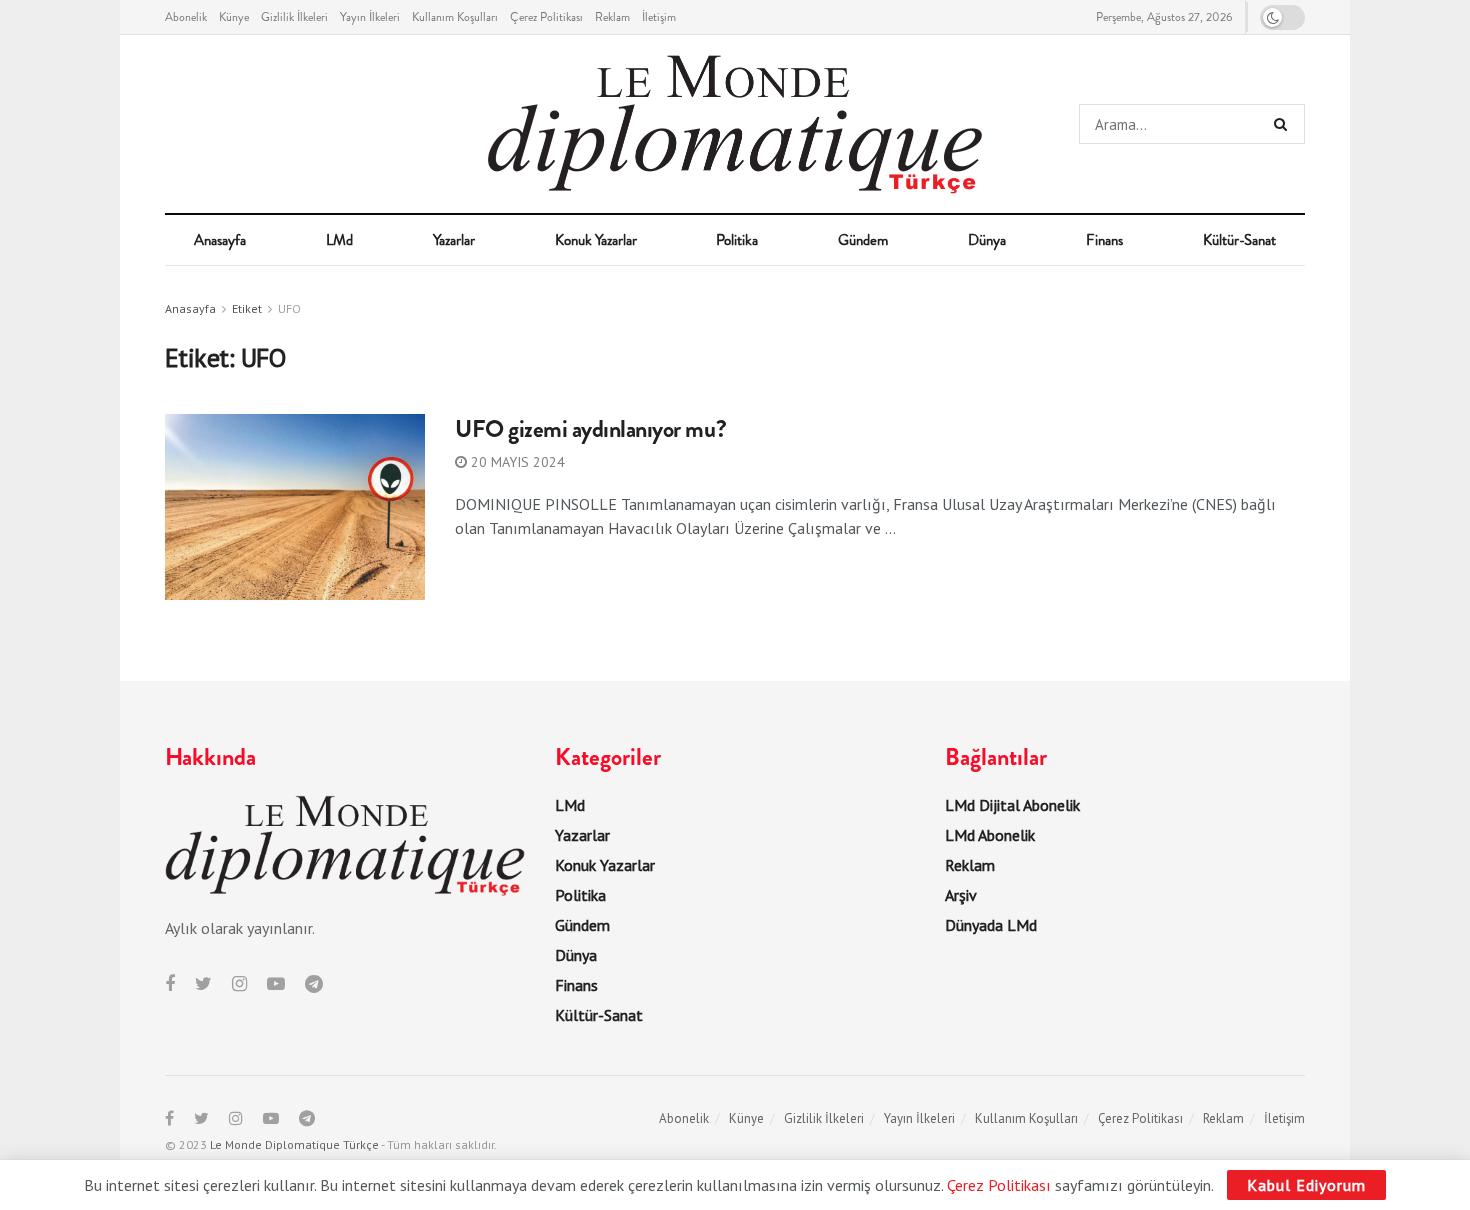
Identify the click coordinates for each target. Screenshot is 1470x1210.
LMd (339, 240)
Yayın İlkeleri (370, 17)
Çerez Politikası (546, 17)
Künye (234, 17)
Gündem (863, 240)
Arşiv (961, 895)
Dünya (987, 240)
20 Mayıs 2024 (516, 462)
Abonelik (186, 17)
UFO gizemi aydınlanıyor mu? (590, 429)
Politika (737, 240)
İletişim (659, 17)
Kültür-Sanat (1239, 240)
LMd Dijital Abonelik (1012, 805)
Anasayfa (220, 240)
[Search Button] (1284, 124)
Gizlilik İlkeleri (294, 17)
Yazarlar (454, 240)
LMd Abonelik (990, 835)
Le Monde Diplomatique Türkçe (294, 1144)
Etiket (247, 308)
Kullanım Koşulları (455, 17)
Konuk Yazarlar (596, 240)
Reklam (612, 17)
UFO (289, 308)
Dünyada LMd (991, 925)
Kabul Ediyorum (1306, 1185)
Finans (1104, 240)
